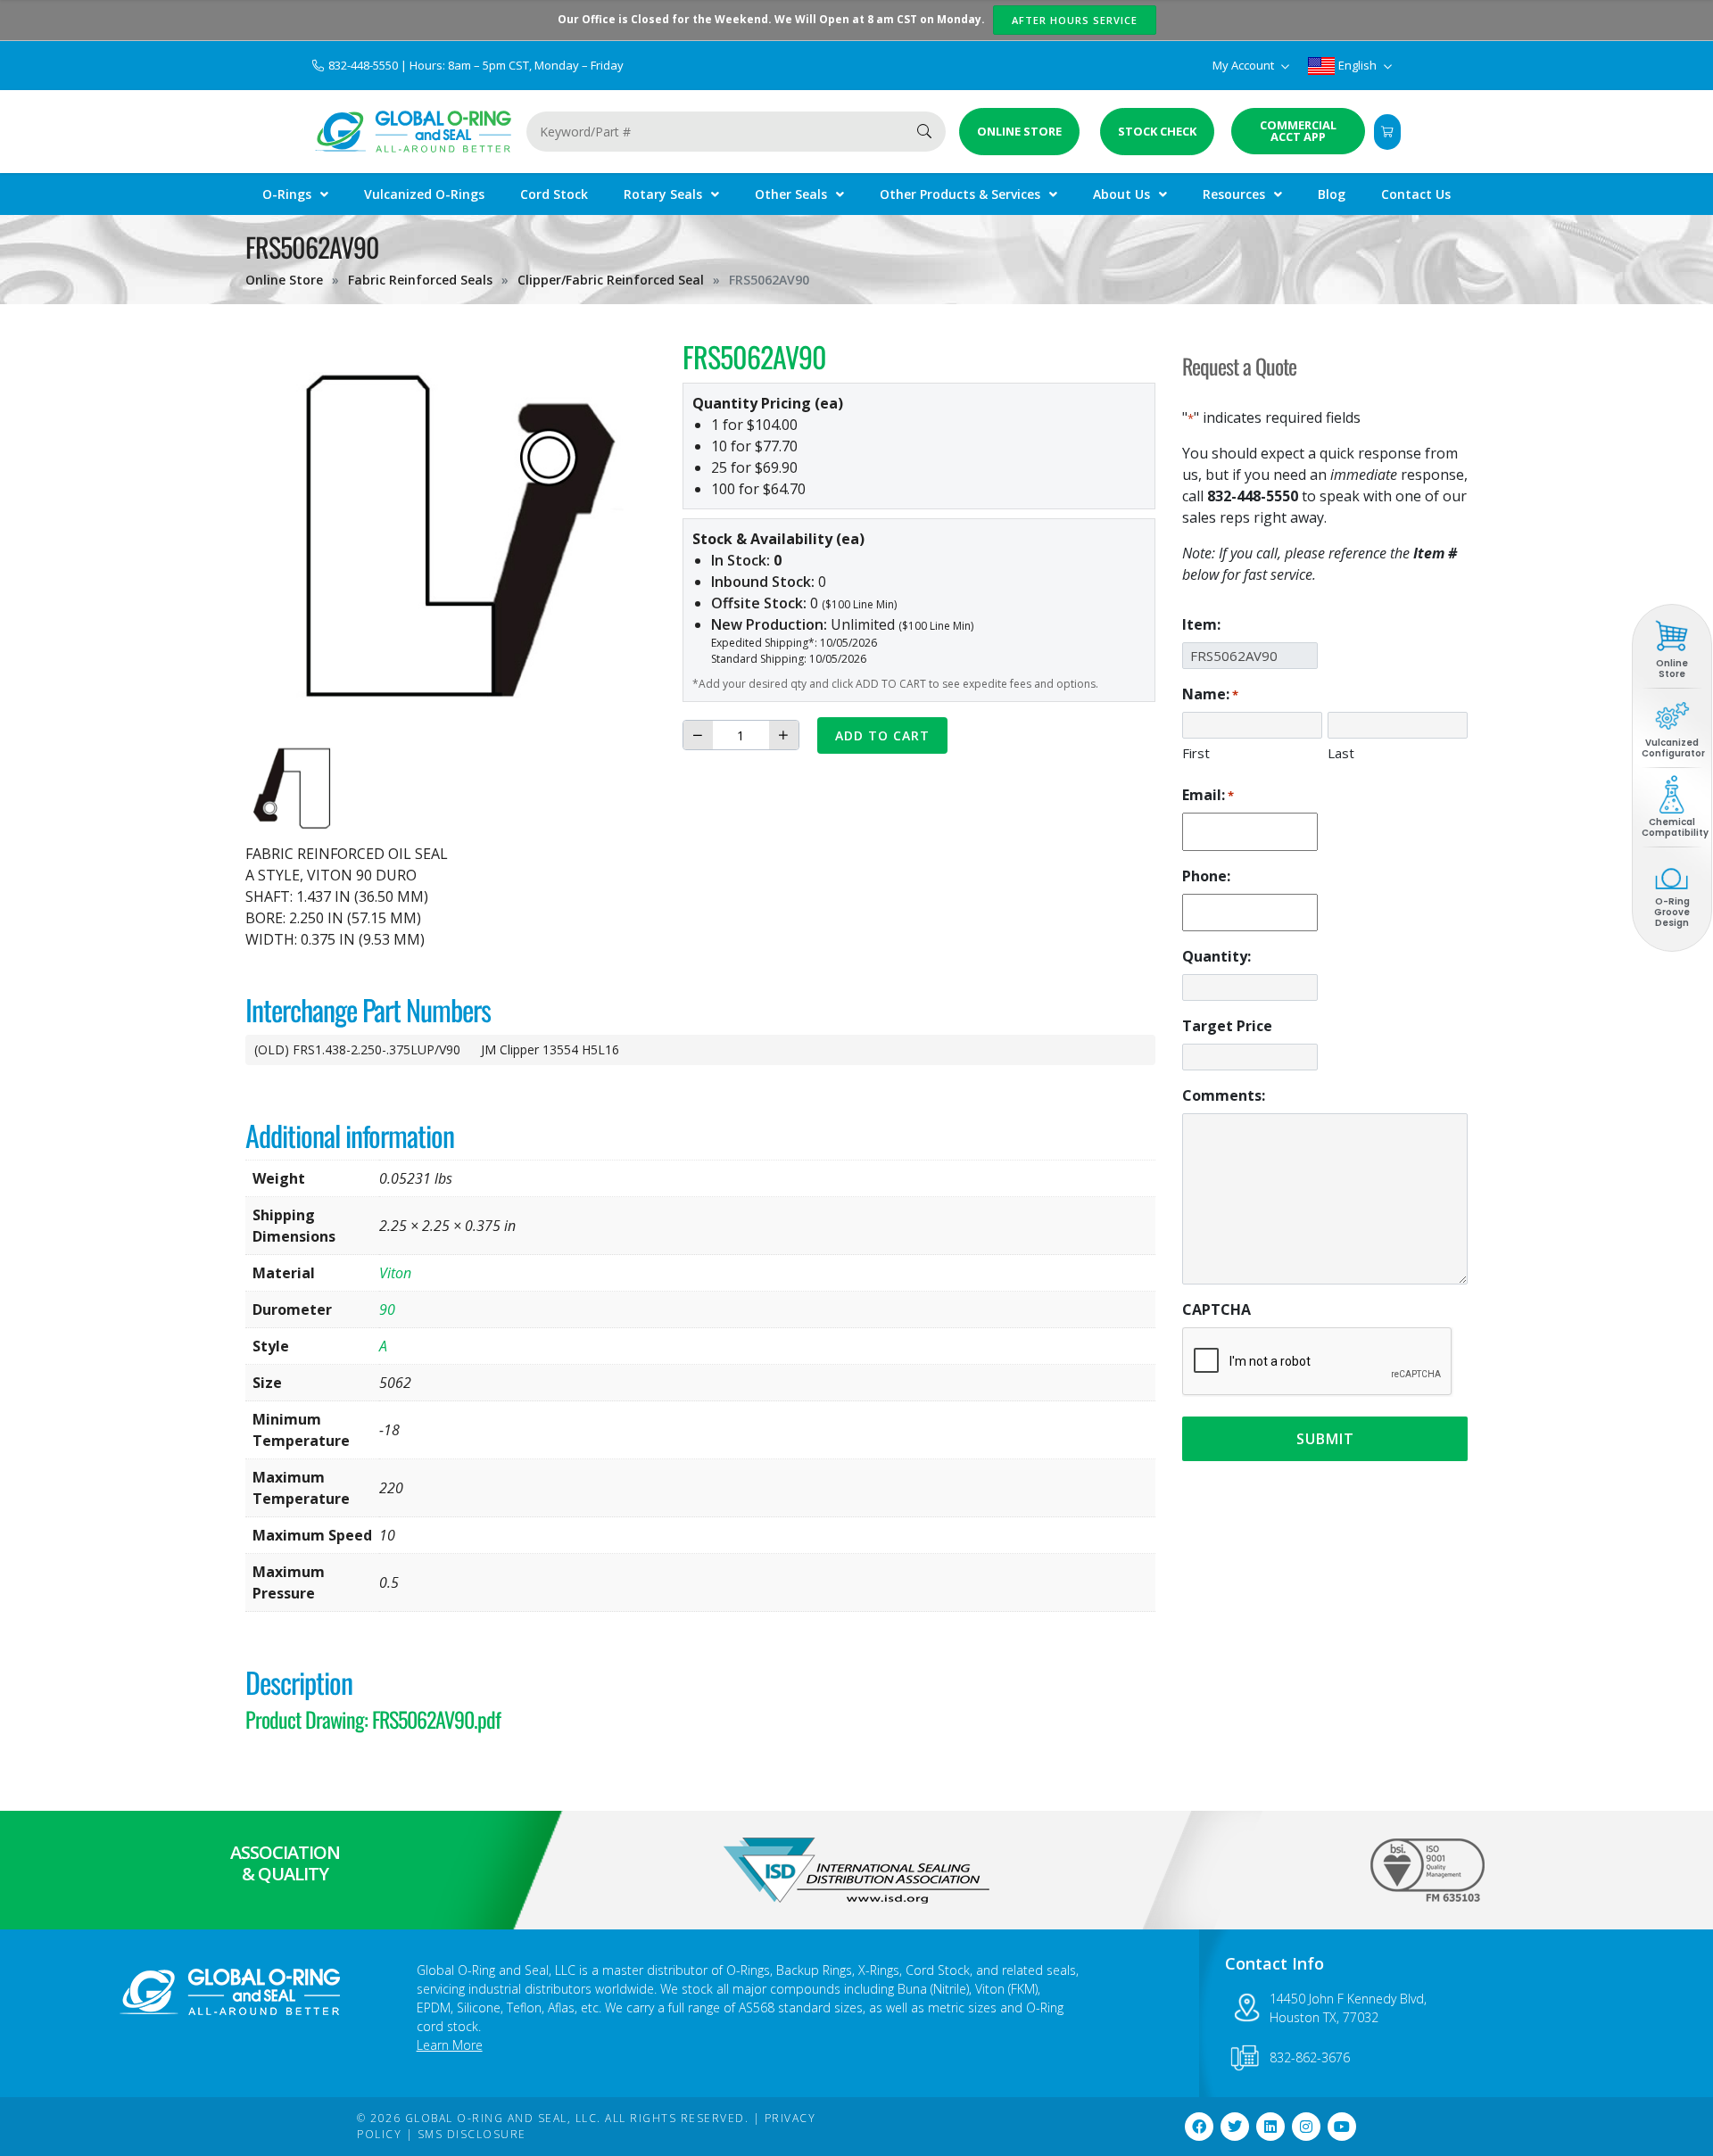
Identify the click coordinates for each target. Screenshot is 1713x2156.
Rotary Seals (663, 194)
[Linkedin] (1270, 2127)
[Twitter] (1235, 2127)
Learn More (450, 2045)
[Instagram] (1306, 2127)
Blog (1332, 194)
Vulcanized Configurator (1673, 748)
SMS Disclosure (472, 2134)
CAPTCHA (1216, 1309)
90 (387, 1309)
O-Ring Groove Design (1672, 912)
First (1196, 753)
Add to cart (882, 735)
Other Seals (791, 194)
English (1357, 65)
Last (1341, 753)
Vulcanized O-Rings (424, 194)
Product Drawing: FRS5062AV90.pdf (373, 1719)
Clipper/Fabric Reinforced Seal (611, 280)
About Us (1121, 194)
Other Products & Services (960, 194)
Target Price (1227, 1026)
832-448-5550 (364, 65)
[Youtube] (1342, 2127)
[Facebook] (1199, 2127)
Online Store (284, 280)
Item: (1201, 624)
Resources (1234, 194)
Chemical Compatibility (1675, 827)
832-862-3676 (1310, 2057)
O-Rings (287, 194)
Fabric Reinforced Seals (420, 280)
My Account (1245, 65)
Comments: (1224, 1095)
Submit (1325, 1439)
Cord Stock (554, 194)
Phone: (1206, 876)
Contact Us (1416, 194)
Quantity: (1216, 956)
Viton (395, 1273)
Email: (1208, 795)
